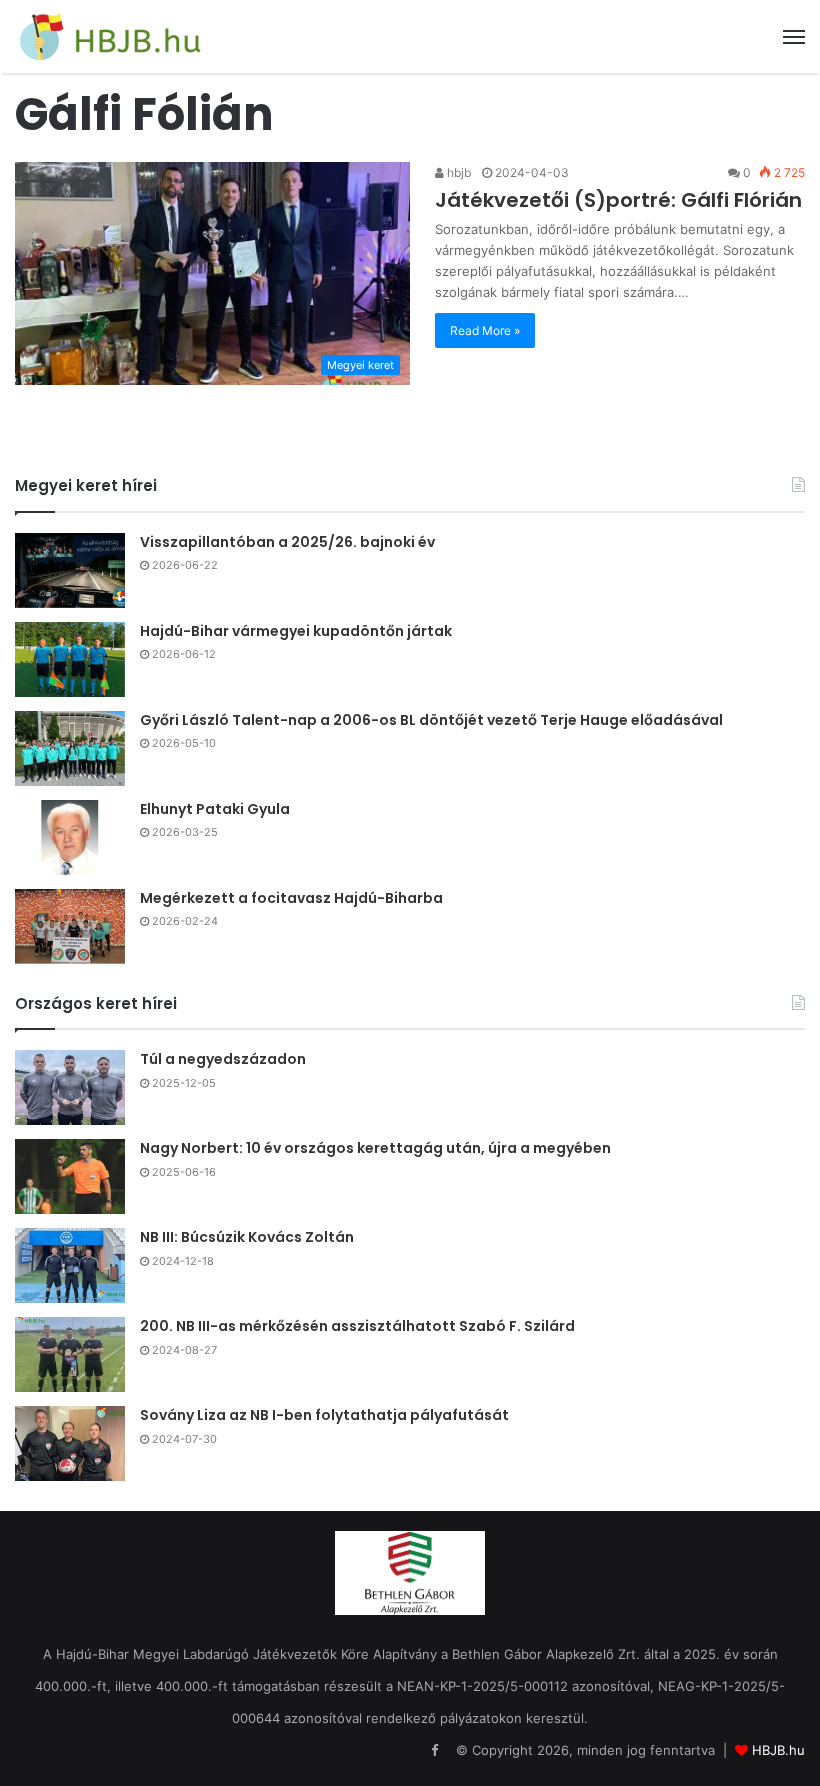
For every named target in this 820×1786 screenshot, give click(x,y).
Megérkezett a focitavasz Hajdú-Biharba (291, 898)
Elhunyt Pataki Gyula (215, 809)
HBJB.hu (778, 1750)
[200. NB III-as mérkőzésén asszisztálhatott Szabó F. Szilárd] (70, 1354)
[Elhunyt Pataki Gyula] (70, 837)
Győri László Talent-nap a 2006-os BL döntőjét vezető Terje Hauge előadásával (431, 720)
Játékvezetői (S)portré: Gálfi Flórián (618, 200)
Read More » (485, 330)
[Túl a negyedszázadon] (70, 1087)
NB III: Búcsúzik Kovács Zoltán (247, 1237)
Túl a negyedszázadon (223, 1059)
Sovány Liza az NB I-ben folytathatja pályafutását (324, 1415)
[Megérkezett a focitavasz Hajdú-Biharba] (70, 926)
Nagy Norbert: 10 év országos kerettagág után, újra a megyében (375, 1148)
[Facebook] (434, 1751)
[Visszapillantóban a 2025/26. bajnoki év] (70, 570)
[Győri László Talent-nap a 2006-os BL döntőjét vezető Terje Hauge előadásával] (70, 748)
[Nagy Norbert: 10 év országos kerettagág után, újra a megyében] (70, 1176)
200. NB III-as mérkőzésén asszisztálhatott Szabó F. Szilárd (357, 1326)
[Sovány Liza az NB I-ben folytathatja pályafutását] (70, 1443)
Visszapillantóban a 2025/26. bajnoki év (287, 542)
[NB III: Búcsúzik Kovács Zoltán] (70, 1265)
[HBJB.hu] (110, 36)
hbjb (457, 172)
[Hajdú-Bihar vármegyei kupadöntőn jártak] (70, 659)
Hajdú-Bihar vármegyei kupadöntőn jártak (296, 631)
